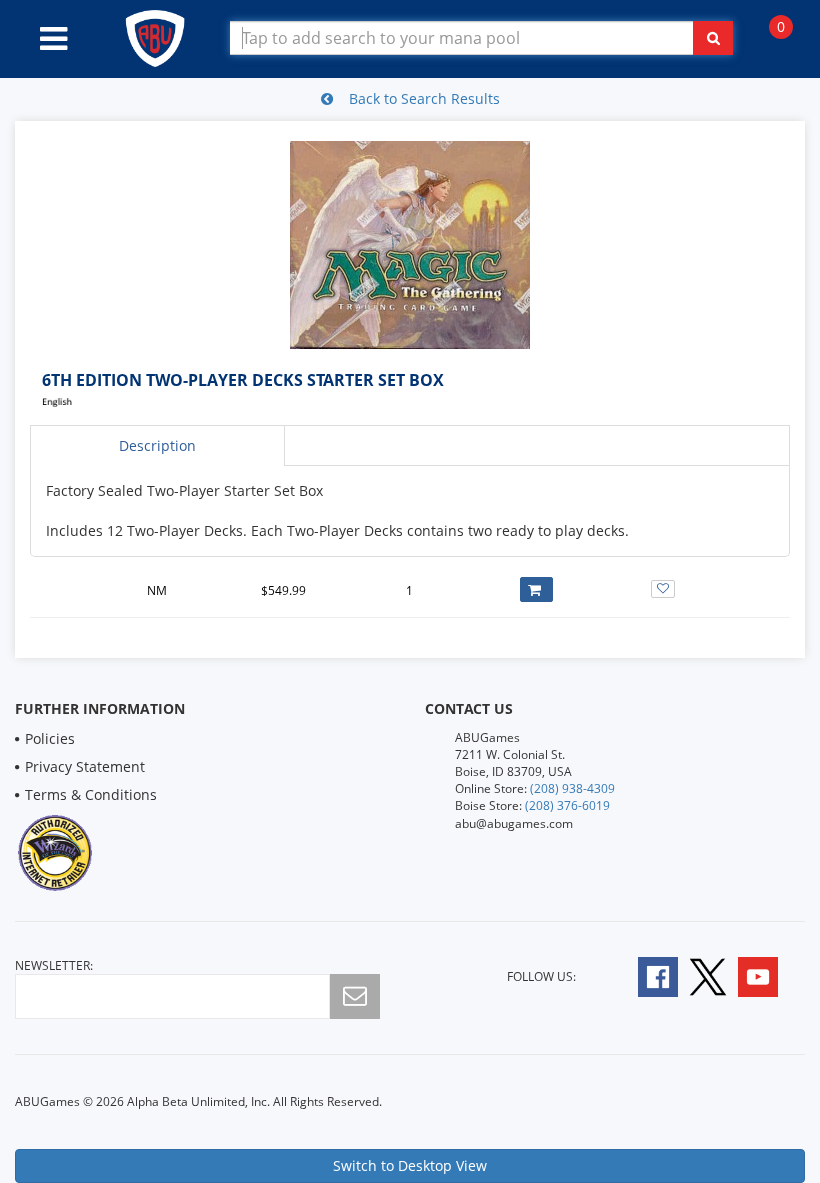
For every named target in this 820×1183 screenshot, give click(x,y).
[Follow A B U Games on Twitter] (708, 975)
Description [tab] (157, 445)
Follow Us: (541, 976)
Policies (50, 738)
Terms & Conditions (91, 794)
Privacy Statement (85, 766)
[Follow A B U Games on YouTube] (771, 975)
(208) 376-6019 (567, 805)
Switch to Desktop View (410, 1165)
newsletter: (54, 965)
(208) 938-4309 (572, 788)
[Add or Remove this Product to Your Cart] (536, 589)
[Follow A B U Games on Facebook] (644, 975)
